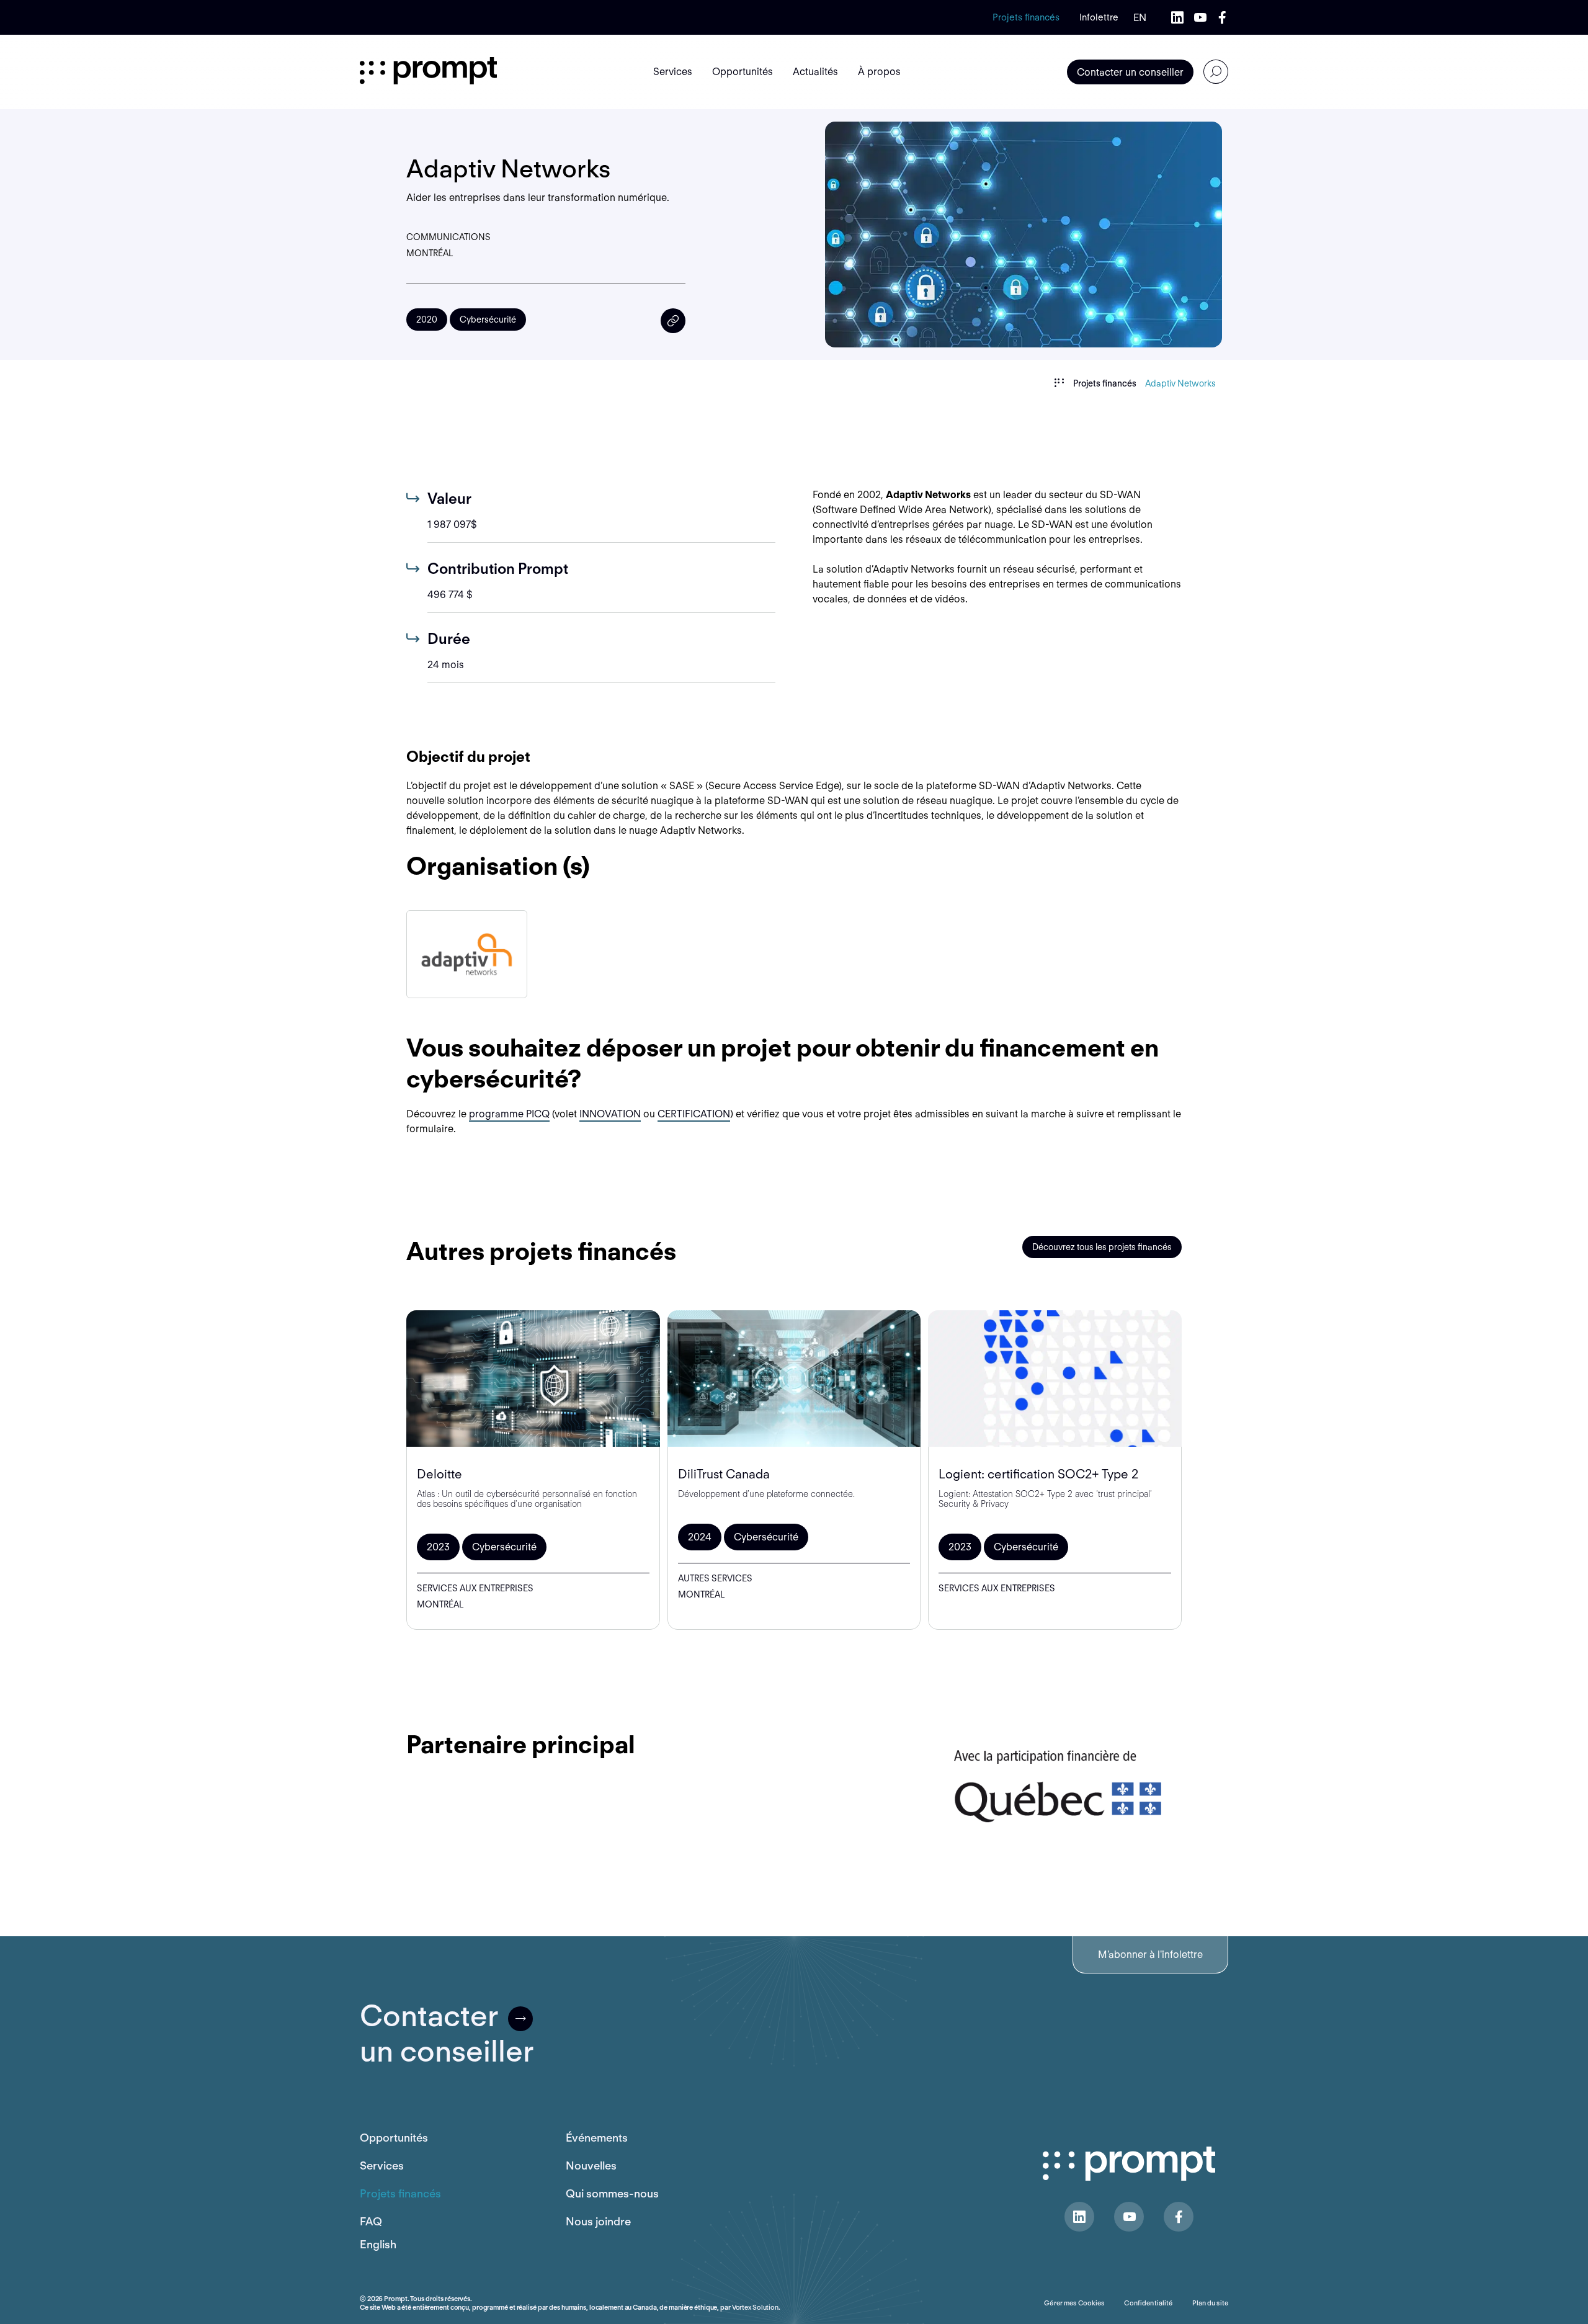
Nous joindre (598, 2221)
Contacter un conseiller (1130, 72)
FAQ (371, 2221)
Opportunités (394, 2138)
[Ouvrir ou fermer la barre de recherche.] (1216, 72)
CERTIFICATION (694, 1114)
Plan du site (1210, 2303)
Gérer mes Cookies (1074, 2303)
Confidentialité (1148, 2303)
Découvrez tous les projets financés (1102, 1247)
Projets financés (1026, 17)
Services (382, 2165)
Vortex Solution (755, 2307)
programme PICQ (509, 1114)
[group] (467, 954)
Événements (597, 2138)
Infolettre (1099, 17)
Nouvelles (591, 2165)
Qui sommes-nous (612, 2193)
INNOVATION (610, 1114)
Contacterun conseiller (447, 2034)
